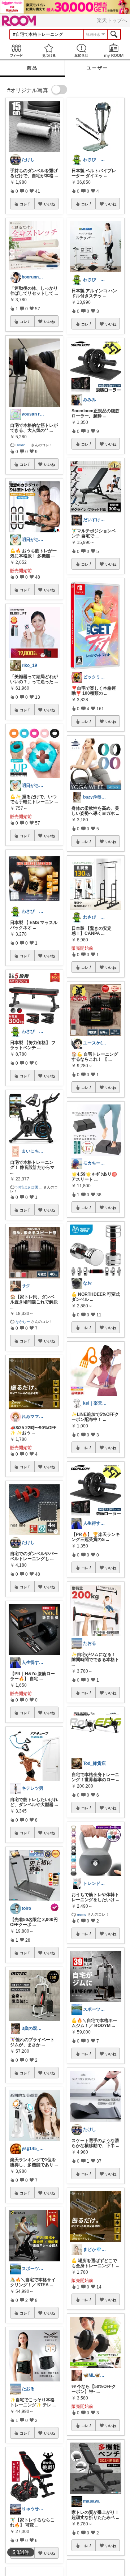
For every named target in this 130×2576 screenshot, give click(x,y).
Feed (16, 50)
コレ (23, 204)
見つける (49, 50)
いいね (49, 204)
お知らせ (81, 50)
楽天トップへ (112, 20)
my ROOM (114, 50)
